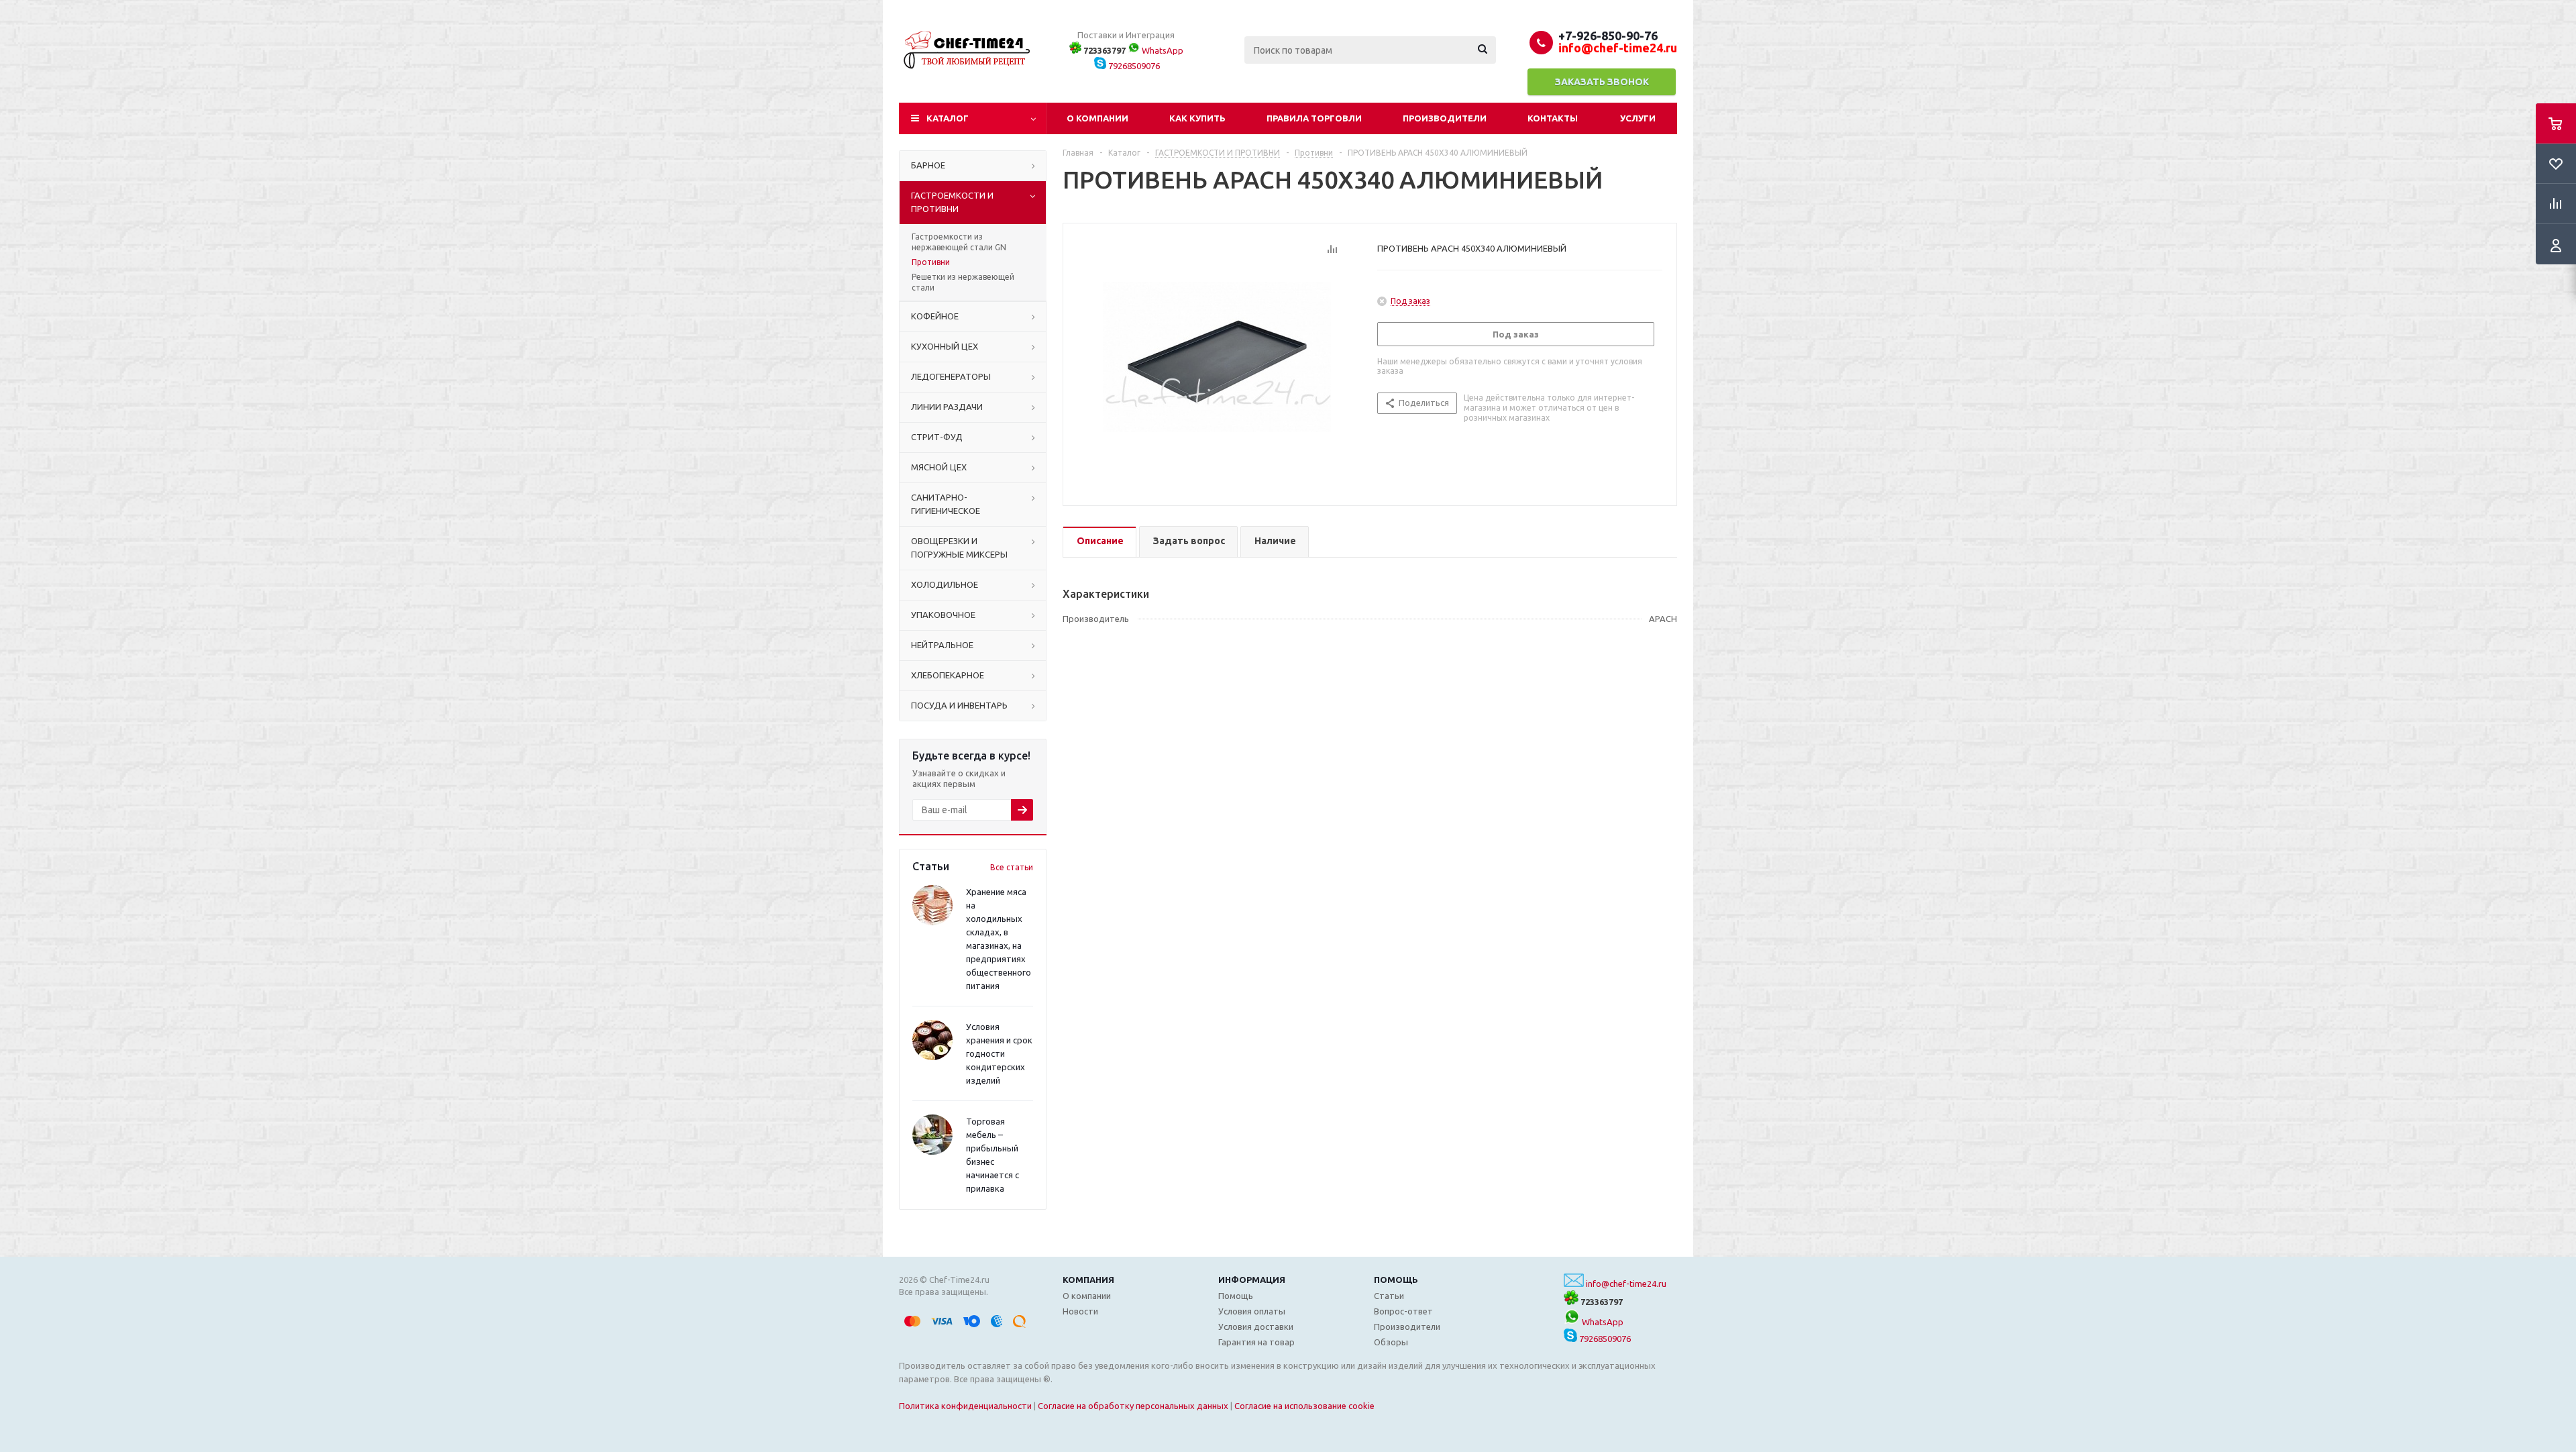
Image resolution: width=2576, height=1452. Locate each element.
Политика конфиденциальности (965, 1406)
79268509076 (1133, 66)
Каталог (948, 118)
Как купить (1197, 118)
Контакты (1553, 118)
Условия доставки (1256, 1327)
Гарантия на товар (1256, 1342)
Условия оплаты (1252, 1311)
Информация (1252, 1280)
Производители (1445, 118)
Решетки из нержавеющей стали (963, 282)
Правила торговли (1314, 118)
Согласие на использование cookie (1304, 1406)
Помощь (1396, 1280)
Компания (1088, 1280)
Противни (931, 262)
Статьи (1389, 1296)
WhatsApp (1162, 50)
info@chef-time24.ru (1626, 1284)
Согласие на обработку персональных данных (1133, 1406)
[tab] (1099, 542)
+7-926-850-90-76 (1608, 36)
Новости (1080, 1311)
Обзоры (1391, 1342)
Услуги (1638, 118)
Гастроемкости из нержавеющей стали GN (959, 242)
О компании (1097, 118)
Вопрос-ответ (1403, 1311)
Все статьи (1012, 867)
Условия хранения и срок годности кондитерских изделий (999, 1053)
